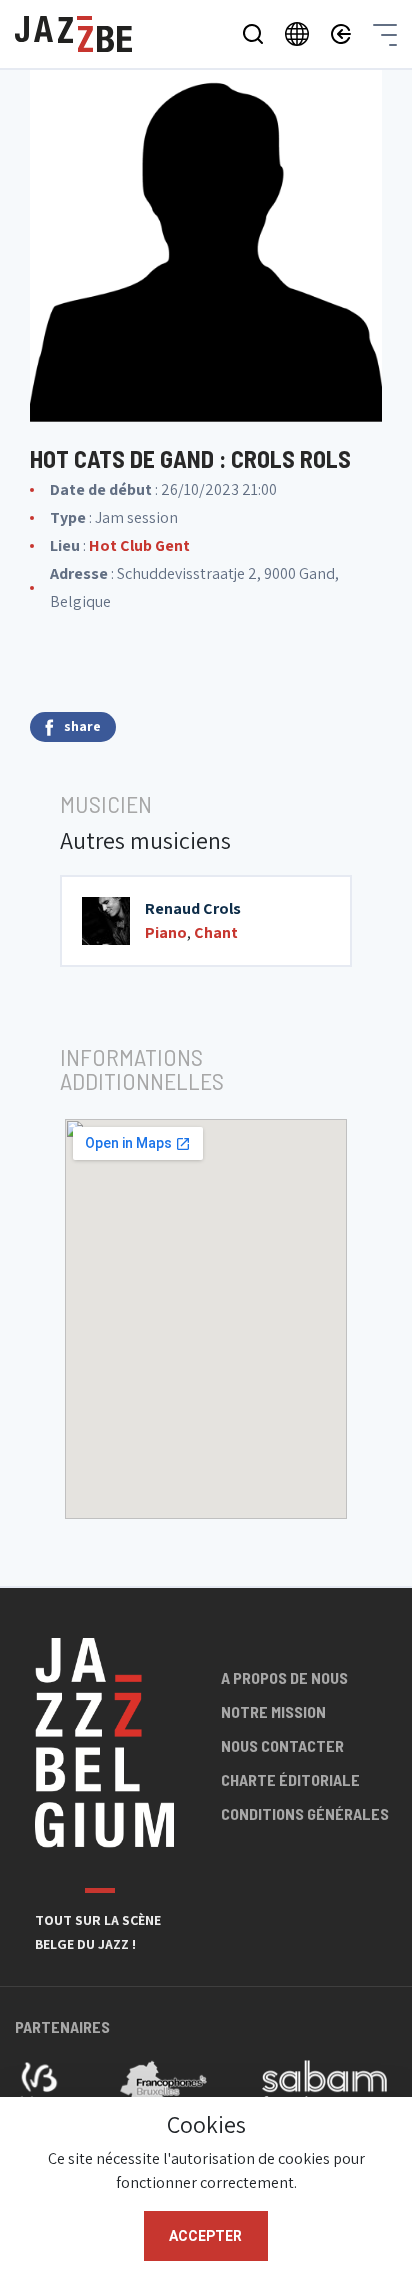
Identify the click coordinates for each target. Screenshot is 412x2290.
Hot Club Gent (139, 545)
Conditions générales (305, 1813)
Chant (216, 932)
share (82, 726)
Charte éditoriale (290, 1779)
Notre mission (273, 1711)
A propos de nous (284, 1677)
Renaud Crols (193, 908)
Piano (166, 932)
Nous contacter (282, 1745)
